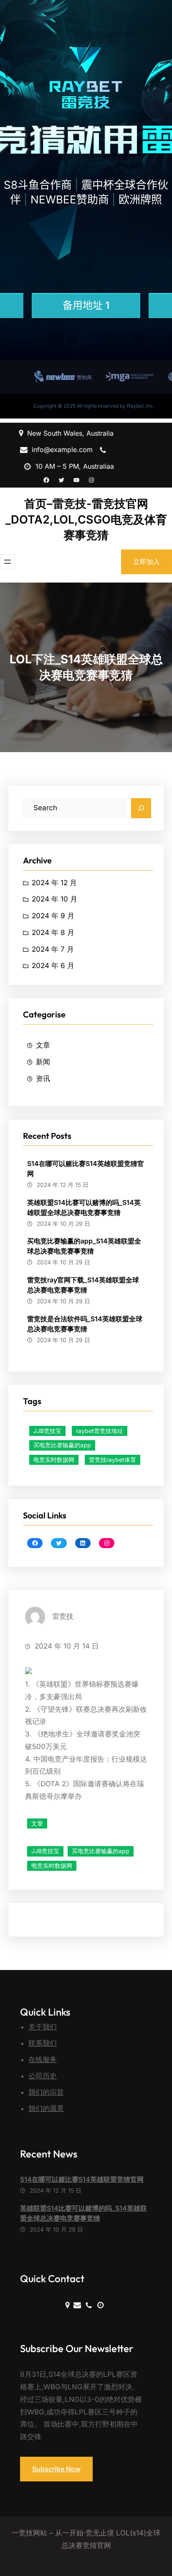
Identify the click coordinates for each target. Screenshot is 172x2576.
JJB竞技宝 (47, 1431)
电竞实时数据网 (54, 1460)
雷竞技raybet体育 (113, 1460)
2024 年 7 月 (53, 949)
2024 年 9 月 (53, 916)
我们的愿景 (46, 2109)
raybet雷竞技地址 (100, 1431)
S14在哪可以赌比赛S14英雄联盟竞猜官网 (86, 1169)
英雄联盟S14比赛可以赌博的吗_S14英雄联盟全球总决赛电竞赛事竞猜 (84, 1207)
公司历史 (43, 2076)
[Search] (141, 808)
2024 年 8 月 (53, 932)
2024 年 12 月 (54, 883)
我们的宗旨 (46, 2092)
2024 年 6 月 (53, 966)
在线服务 (43, 2060)
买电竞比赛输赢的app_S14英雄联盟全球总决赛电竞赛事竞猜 (84, 1246)
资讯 (43, 1079)
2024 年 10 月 (54, 899)
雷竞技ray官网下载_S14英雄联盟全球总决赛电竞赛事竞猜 (83, 1285)
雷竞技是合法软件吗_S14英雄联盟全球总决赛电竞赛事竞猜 (85, 1324)
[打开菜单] (8, 562)
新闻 (43, 1062)
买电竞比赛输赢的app (62, 1445)
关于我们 (43, 2027)
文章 (43, 1045)
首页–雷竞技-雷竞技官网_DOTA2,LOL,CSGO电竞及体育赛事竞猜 (86, 519)
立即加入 (147, 562)
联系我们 (43, 2043)
